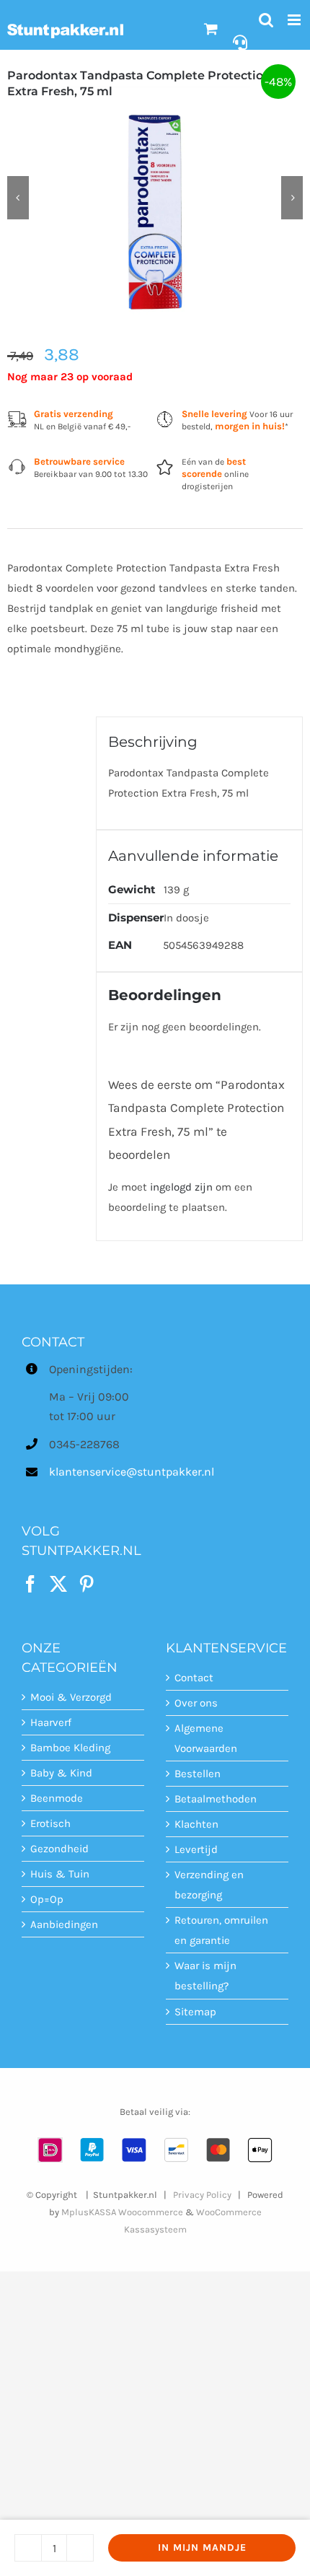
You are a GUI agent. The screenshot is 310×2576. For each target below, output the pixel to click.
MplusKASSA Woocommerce (122, 2212)
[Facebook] (30, 1584)
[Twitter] (58, 1584)
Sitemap (195, 2012)
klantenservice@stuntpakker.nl (97, 1472)
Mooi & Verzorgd (71, 1697)
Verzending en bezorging (209, 1885)
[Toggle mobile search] (266, 20)
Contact (194, 1678)
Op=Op (47, 1899)
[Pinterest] (87, 1584)
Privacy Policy (202, 2195)
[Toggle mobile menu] (295, 20)
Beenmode (57, 1798)
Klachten (196, 1824)
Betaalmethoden (216, 1799)
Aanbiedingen (64, 1924)
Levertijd (196, 1849)
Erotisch (50, 1823)
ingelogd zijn (181, 1187)
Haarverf (51, 1722)
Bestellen (198, 1774)
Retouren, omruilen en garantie (221, 1930)
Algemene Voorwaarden (206, 1738)
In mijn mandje (202, 2547)
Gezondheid (59, 1849)
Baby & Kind (61, 1773)
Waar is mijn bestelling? (205, 1976)
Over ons (196, 1703)
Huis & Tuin (60, 1874)
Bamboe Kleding (70, 1748)
